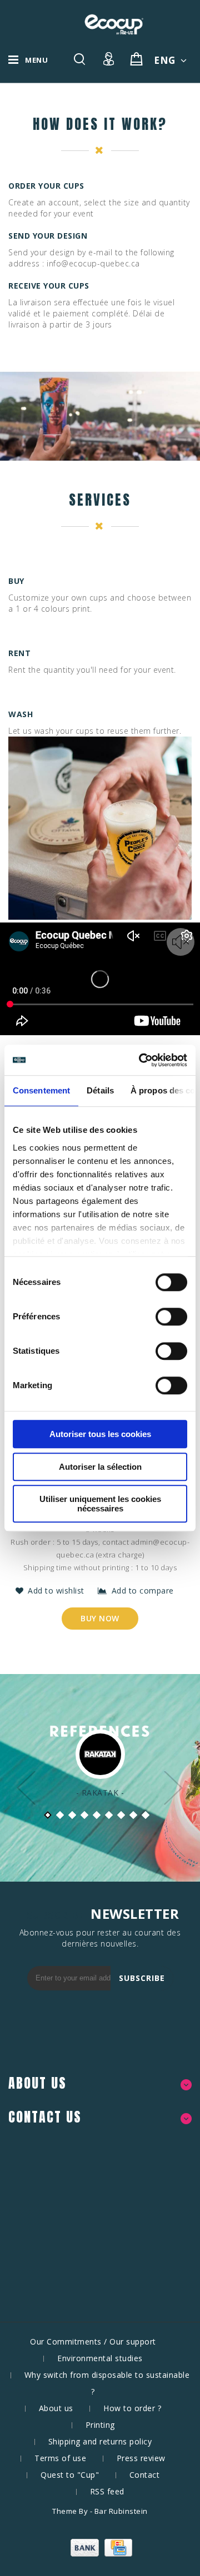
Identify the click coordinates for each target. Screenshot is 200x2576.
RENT (19, 653)
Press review (141, 2458)
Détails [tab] (100, 1090)
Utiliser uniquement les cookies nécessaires (100, 1504)
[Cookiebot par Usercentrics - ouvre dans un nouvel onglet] (141, 1060)
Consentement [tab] (41, 1090)
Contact (145, 2475)
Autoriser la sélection (100, 1467)
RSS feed (107, 2491)
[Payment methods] (100, 2554)
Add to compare (143, 1591)
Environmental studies (100, 2358)
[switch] (159, 1317)
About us (56, 2408)
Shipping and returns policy (100, 2441)
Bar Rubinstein (121, 2511)
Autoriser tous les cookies (100, 1434)
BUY (16, 581)
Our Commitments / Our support (93, 2341)
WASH (21, 714)
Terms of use (60, 2458)
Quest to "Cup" (70, 2475)
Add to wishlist (57, 1591)
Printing (100, 2425)
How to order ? (132, 2408)
